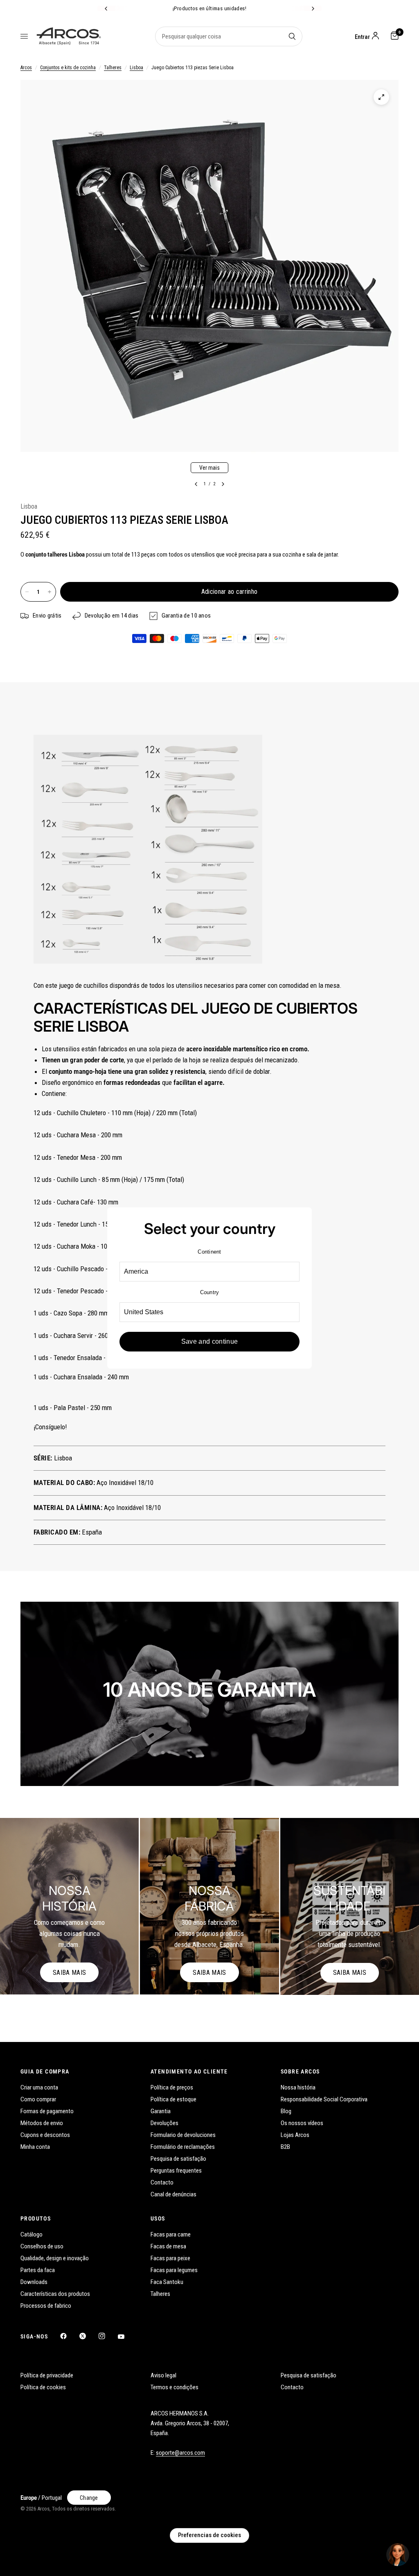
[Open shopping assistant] (398, 2555)
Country (210, 1292)
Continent (209, 1252)
